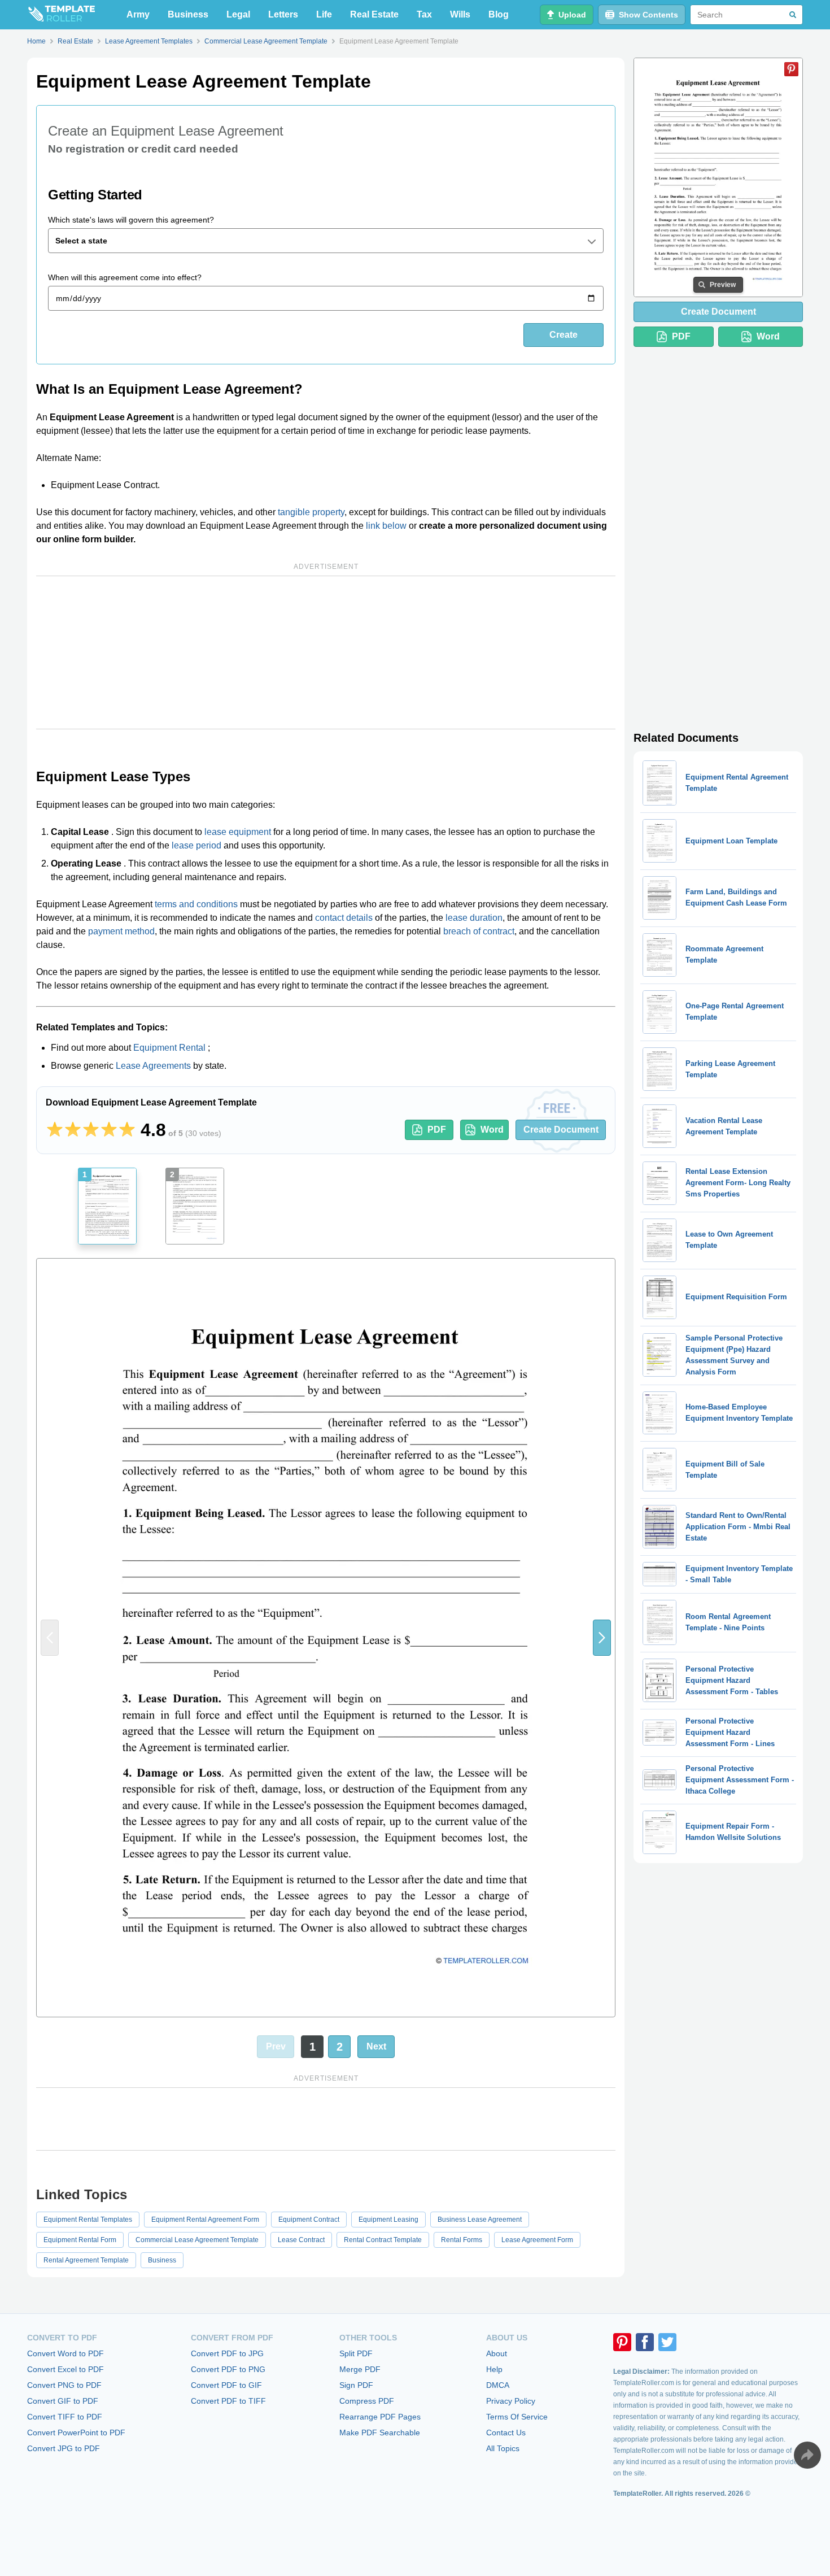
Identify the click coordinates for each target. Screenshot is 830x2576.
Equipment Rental (169, 1048)
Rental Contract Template (383, 2240)
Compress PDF (367, 2401)
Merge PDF (360, 2369)
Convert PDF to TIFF (228, 2401)
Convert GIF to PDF (63, 2401)
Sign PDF (356, 2385)
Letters (283, 14)
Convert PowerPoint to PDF (76, 2433)
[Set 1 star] (55, 1130)
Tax (424, 14)
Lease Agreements (153, 1066)
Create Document (561, 1130)
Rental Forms (462, 2240)
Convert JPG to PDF (64, 2448)
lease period (196, 845)
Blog (499, 14)
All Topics (503, 2448)
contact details (344, 918)
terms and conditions (196, 904)
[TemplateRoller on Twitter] (667, 2342)
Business (188, 14)
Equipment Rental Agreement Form (205, 2220)
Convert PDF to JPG (227, 2353)
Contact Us (506, 2433)
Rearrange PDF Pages (380, 2417)
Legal (238, 14)
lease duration (474, 918)
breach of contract (479, 931)
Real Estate (374, 14)
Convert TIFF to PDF (65, 2417)
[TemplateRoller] (61, 15)
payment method (121, 931)
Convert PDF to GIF (226, 2385)
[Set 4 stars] (109, 1130)
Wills (460, 14)
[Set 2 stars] (73, 1130)
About (497, 2353)
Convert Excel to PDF (65, 2369)
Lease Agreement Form (537, 2240)
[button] (602, 1638)
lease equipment (238, 832)
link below (386, 526)
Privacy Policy (511, 2401)
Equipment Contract (309, 2220)
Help (494, 2369)
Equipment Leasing (388, 2220)
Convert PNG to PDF (64, 2385)
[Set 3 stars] (91, 1130)
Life (324, 14)
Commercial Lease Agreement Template (197, 2240)
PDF (437, 1130)
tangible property (311, 512)
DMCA (498, 2385)
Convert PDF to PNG (228, 2369)
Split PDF (356, 2353)
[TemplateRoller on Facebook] (645, 2342)
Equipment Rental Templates (88, 2220)
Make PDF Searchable (380, 2433)
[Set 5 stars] (127, 1130)
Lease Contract (301, 2240)
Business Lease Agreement (480, 2220)
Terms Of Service (517, 2417)
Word (492, 1130)
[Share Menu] (807, 2455)
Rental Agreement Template (86, 2260)
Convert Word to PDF (65, 2353)
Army (138, 14)
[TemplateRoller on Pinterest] (622, 2342)
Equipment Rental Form (80, 2240)
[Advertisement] (326, 652)
